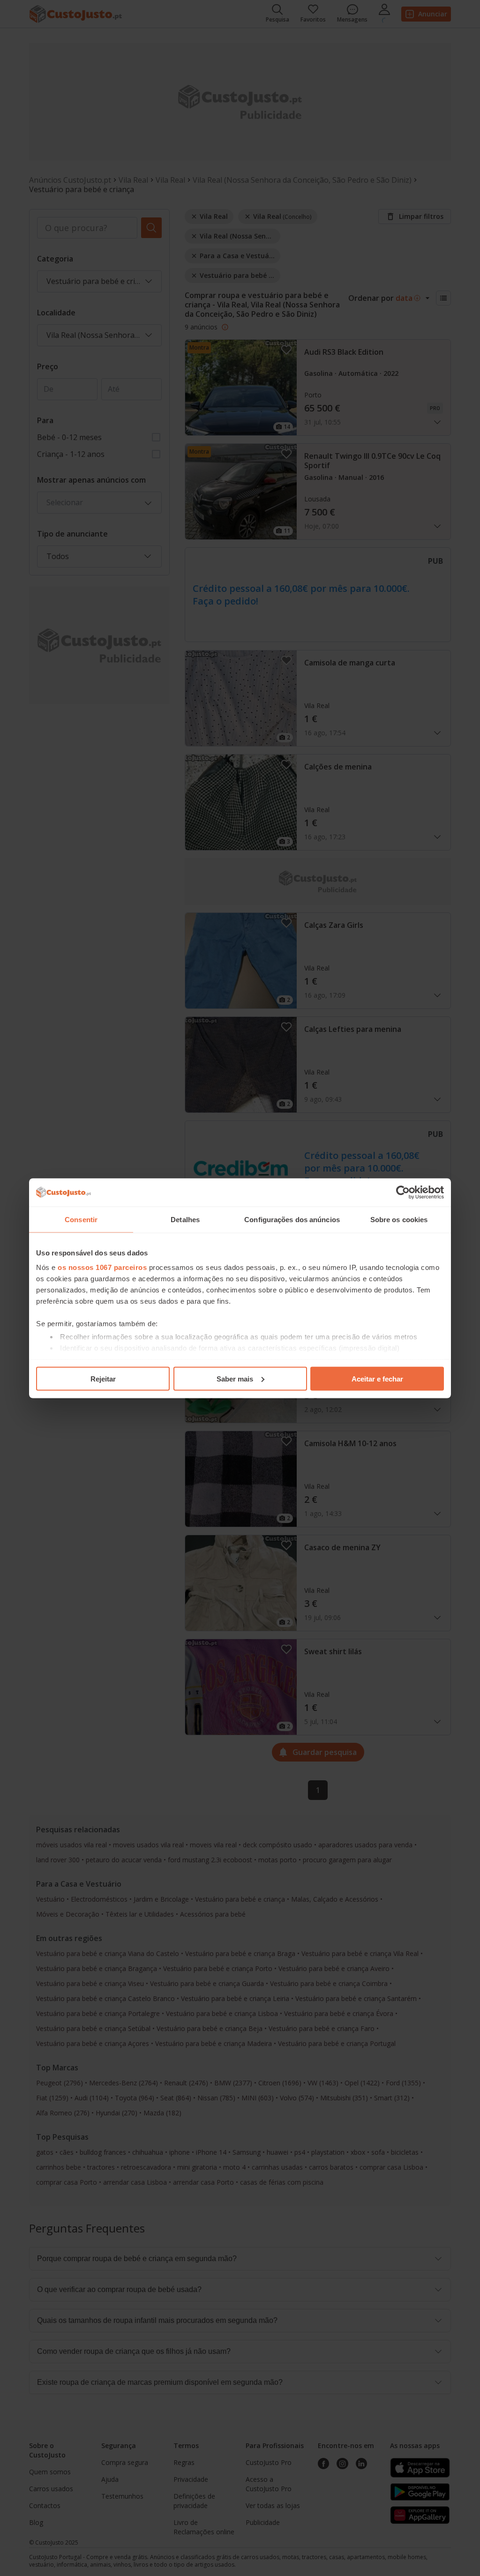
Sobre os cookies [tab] (399, 1219)
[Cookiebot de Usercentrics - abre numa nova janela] (403, 1192)
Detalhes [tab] (185, 1219)
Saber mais (235, 1378)
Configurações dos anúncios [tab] (292, 1219)
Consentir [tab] (81, 1219)
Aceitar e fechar (377, 1378)
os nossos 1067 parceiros (102, 1267)
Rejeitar (103, 1378)
